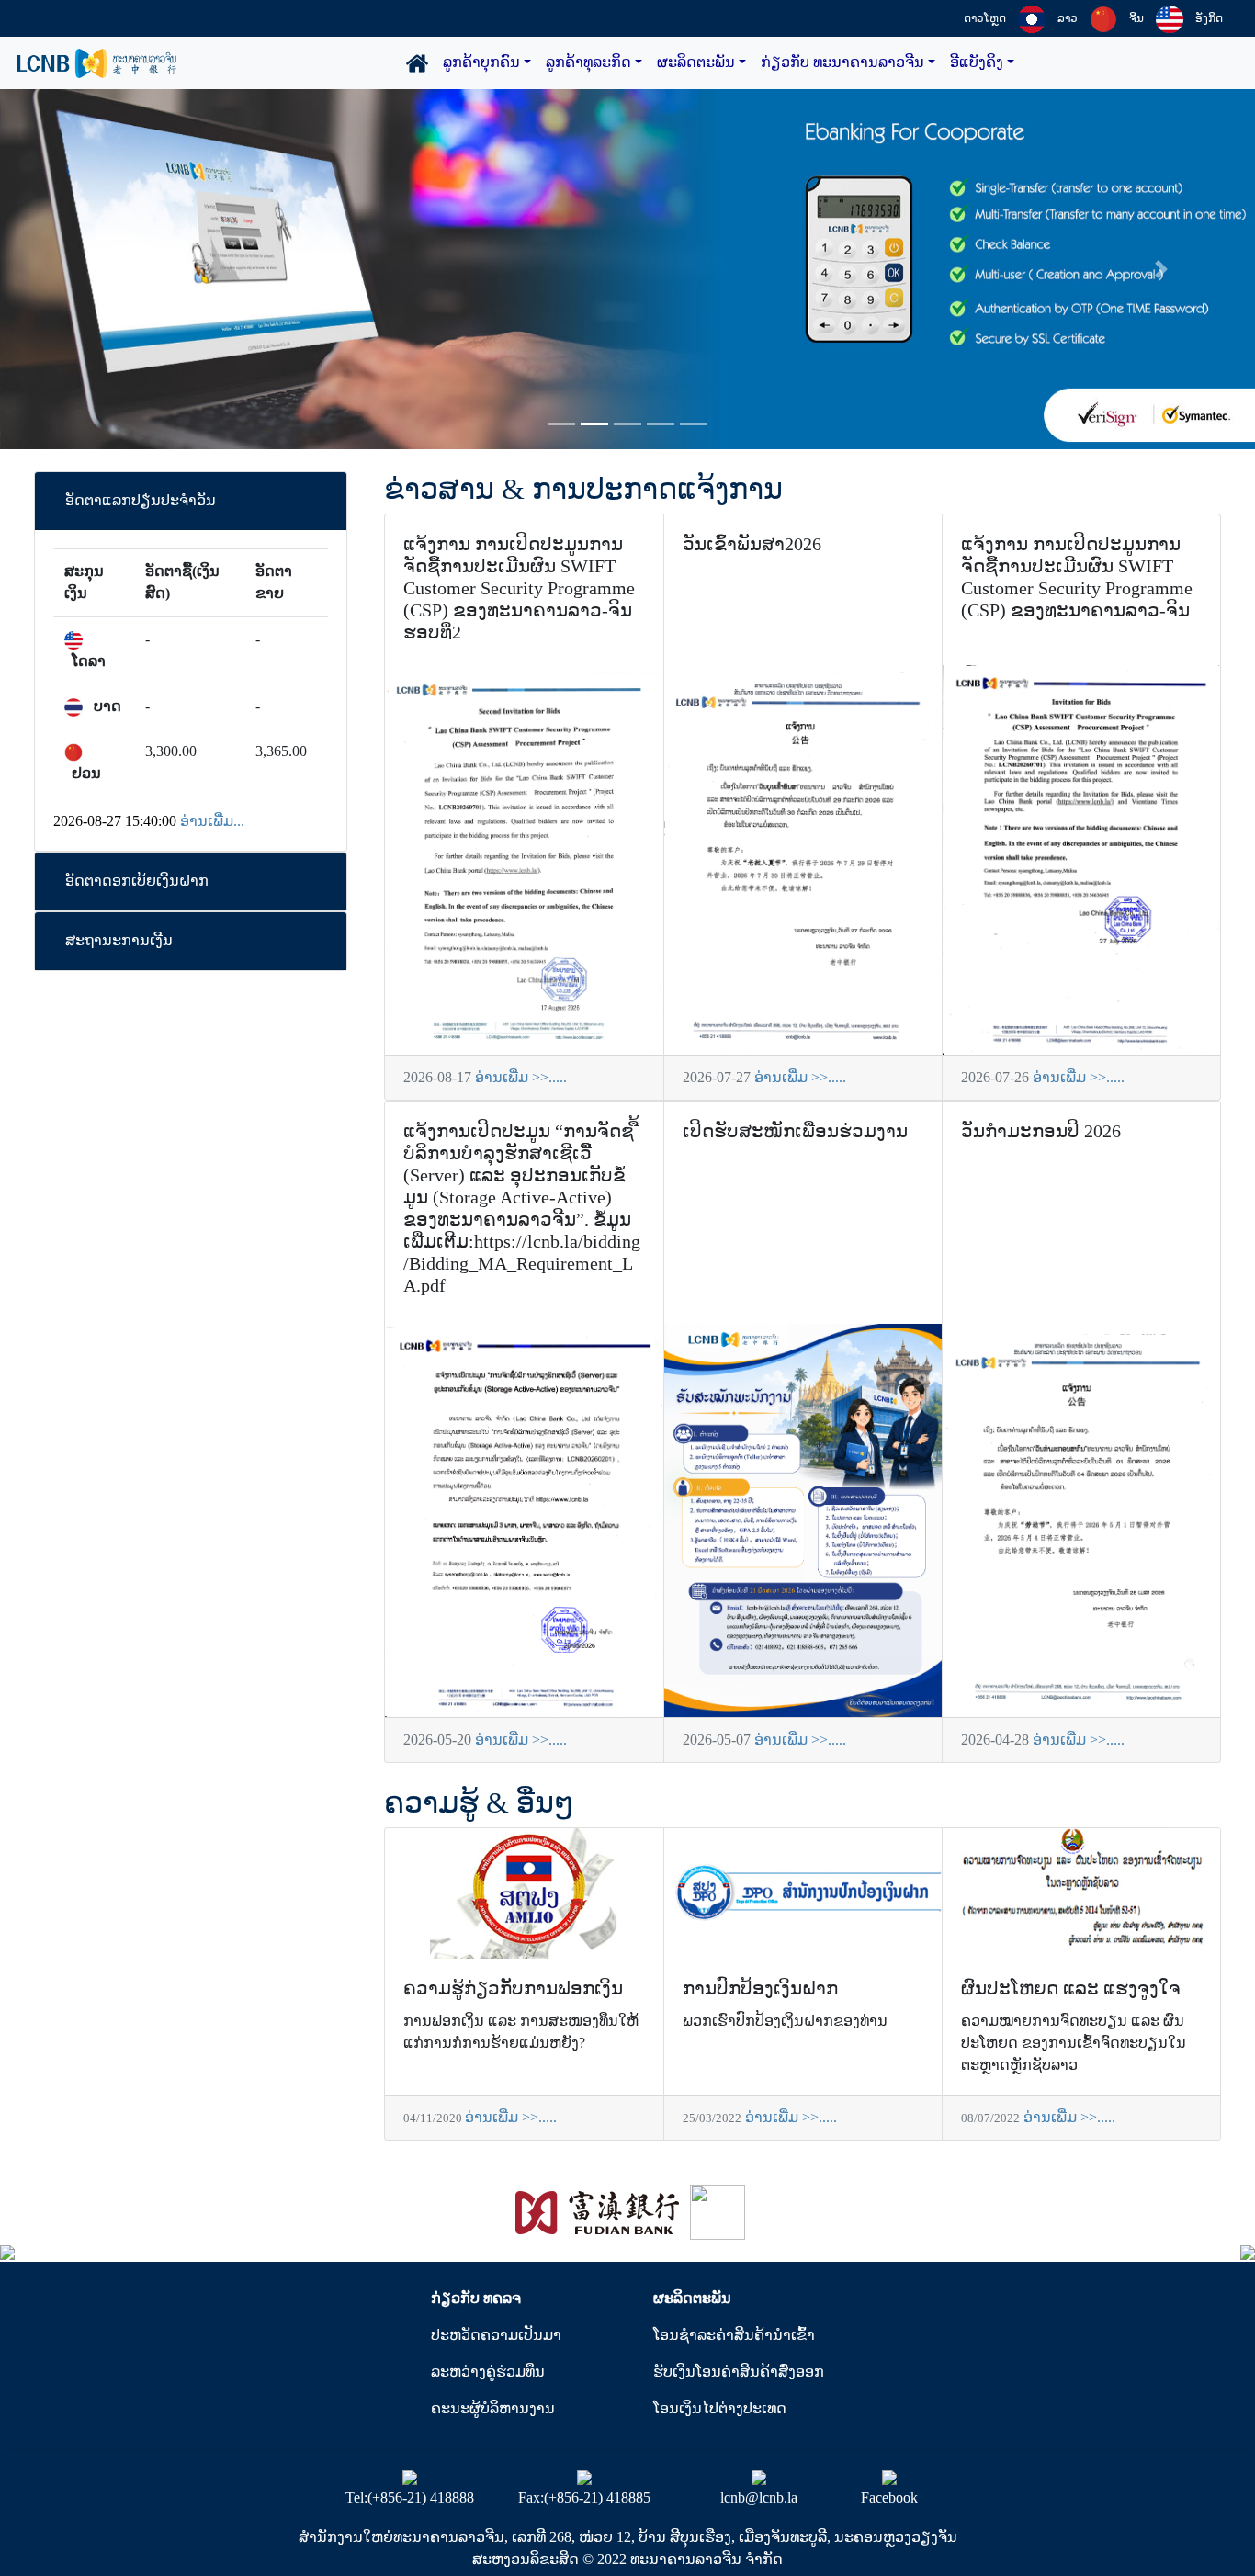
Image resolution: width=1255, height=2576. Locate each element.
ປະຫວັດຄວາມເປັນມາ (496, 2335)
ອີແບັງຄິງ (977, 62)
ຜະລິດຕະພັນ (696, 62)
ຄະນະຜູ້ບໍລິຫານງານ (493, 2408)
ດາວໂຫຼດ (985, 18)
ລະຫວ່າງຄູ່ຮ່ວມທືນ (488, 2372)
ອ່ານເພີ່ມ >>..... (521, 1077)
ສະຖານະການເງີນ (119, 940)
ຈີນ (1136, 18)
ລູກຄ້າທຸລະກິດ (588, 62)
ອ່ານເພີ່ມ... (212, 821)
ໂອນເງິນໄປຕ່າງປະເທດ (720, 2408)
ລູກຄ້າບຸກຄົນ (481, 62)
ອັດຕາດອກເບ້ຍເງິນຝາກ (137, 881)
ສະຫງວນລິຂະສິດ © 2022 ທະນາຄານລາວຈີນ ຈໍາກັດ (627, 2559)
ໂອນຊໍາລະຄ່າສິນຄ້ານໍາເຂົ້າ (734, 2335)
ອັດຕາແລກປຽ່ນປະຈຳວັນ (141, 500)
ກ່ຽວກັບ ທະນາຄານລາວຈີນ (842, 62)
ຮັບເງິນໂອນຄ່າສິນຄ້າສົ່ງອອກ (739, 2372)
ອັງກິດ (1209, 18)
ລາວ (1068, 18)
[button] (94, 269)
